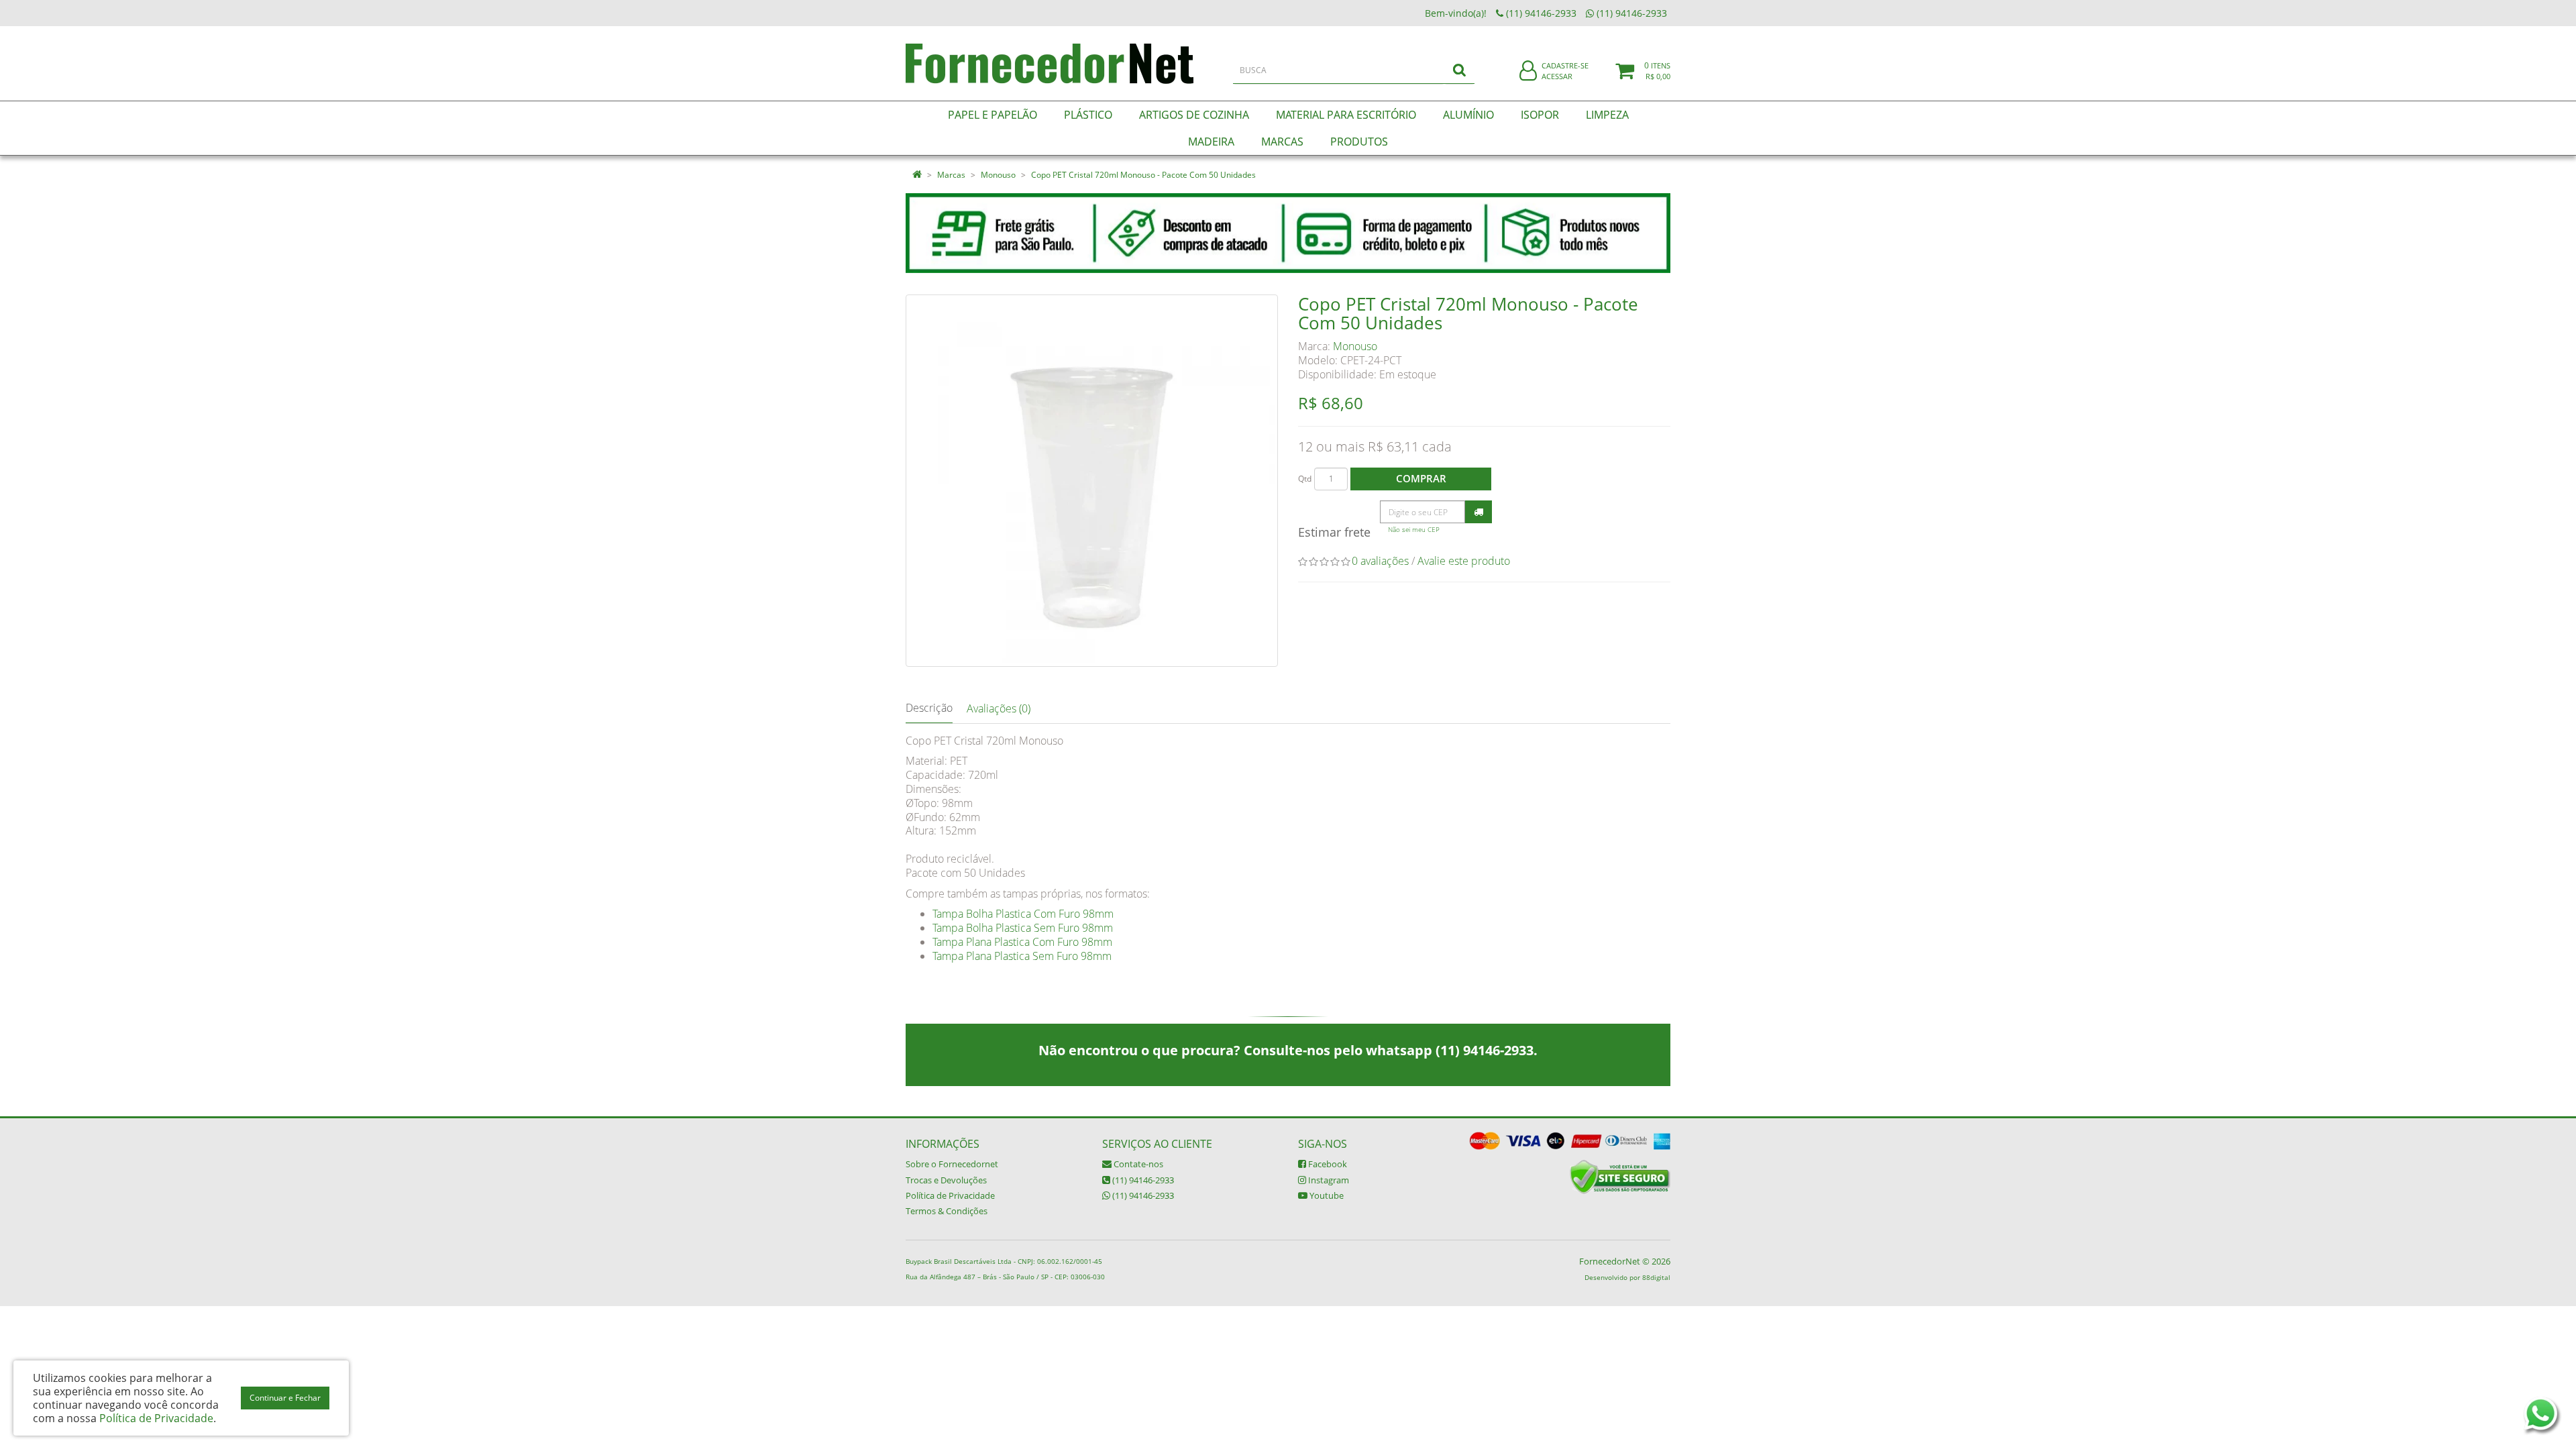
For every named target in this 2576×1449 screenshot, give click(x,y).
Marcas (951, 175)
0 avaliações (1380, 561)
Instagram (1328, 1180)
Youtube (1326, 1195)
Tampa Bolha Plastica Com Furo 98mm (1023, 914)
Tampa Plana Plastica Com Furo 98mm (1022, 942)
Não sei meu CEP (1414, 530)
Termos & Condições (947, 1211)
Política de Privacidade (950, 1195)
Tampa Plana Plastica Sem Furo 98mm (1022, 956)
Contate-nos (1137, 1164)
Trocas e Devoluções (946, 1180)
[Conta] (1528, 71)
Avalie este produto (1464, 561)
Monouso (998, 175)
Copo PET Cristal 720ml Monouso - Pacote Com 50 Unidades (1143, 175)
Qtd (1305, 479)
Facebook (1327, 1164)
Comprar (1421, 478)
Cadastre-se (1565, 65)
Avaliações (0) (999, 708)
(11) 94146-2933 (1142, 1180)
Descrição (929, 708)
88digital (1656, 1277)
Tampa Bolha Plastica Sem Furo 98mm (1023, 928)
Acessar (1557, 76)
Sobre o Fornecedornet (952, 1164)
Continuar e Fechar (285, 1398)
